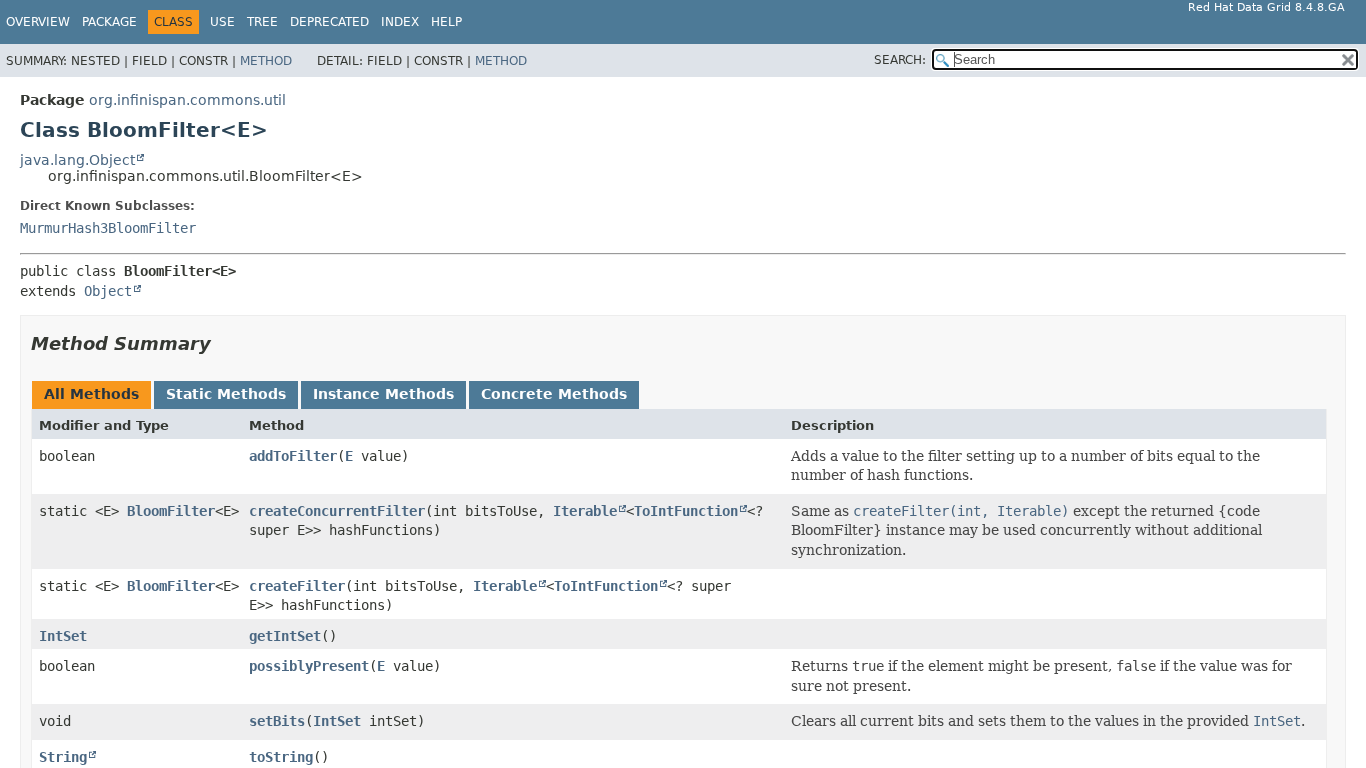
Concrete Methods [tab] (554, 394)
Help (446, 22)
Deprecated (329, 22)
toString (281, 757)
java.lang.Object (77, 160)
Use (222, 22)
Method (266, 61)
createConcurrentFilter (337, 511)
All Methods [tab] (91, 394)
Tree (262, 22)
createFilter (297, 586)
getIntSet (285, 636)
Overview (38, 22)
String (63, 757)
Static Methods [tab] (226, 394)
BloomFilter (171, 511)
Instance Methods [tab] (383, 394)
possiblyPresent (309, 666)
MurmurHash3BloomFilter (108, 228)
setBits (277, 721)
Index (400, 22)
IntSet (63, 636)
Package (109, 22)
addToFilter (293, 456)
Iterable (585, 511)
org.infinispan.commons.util (187, 100)
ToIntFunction (686, 511)
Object (108, 291)
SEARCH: (900, 60)
